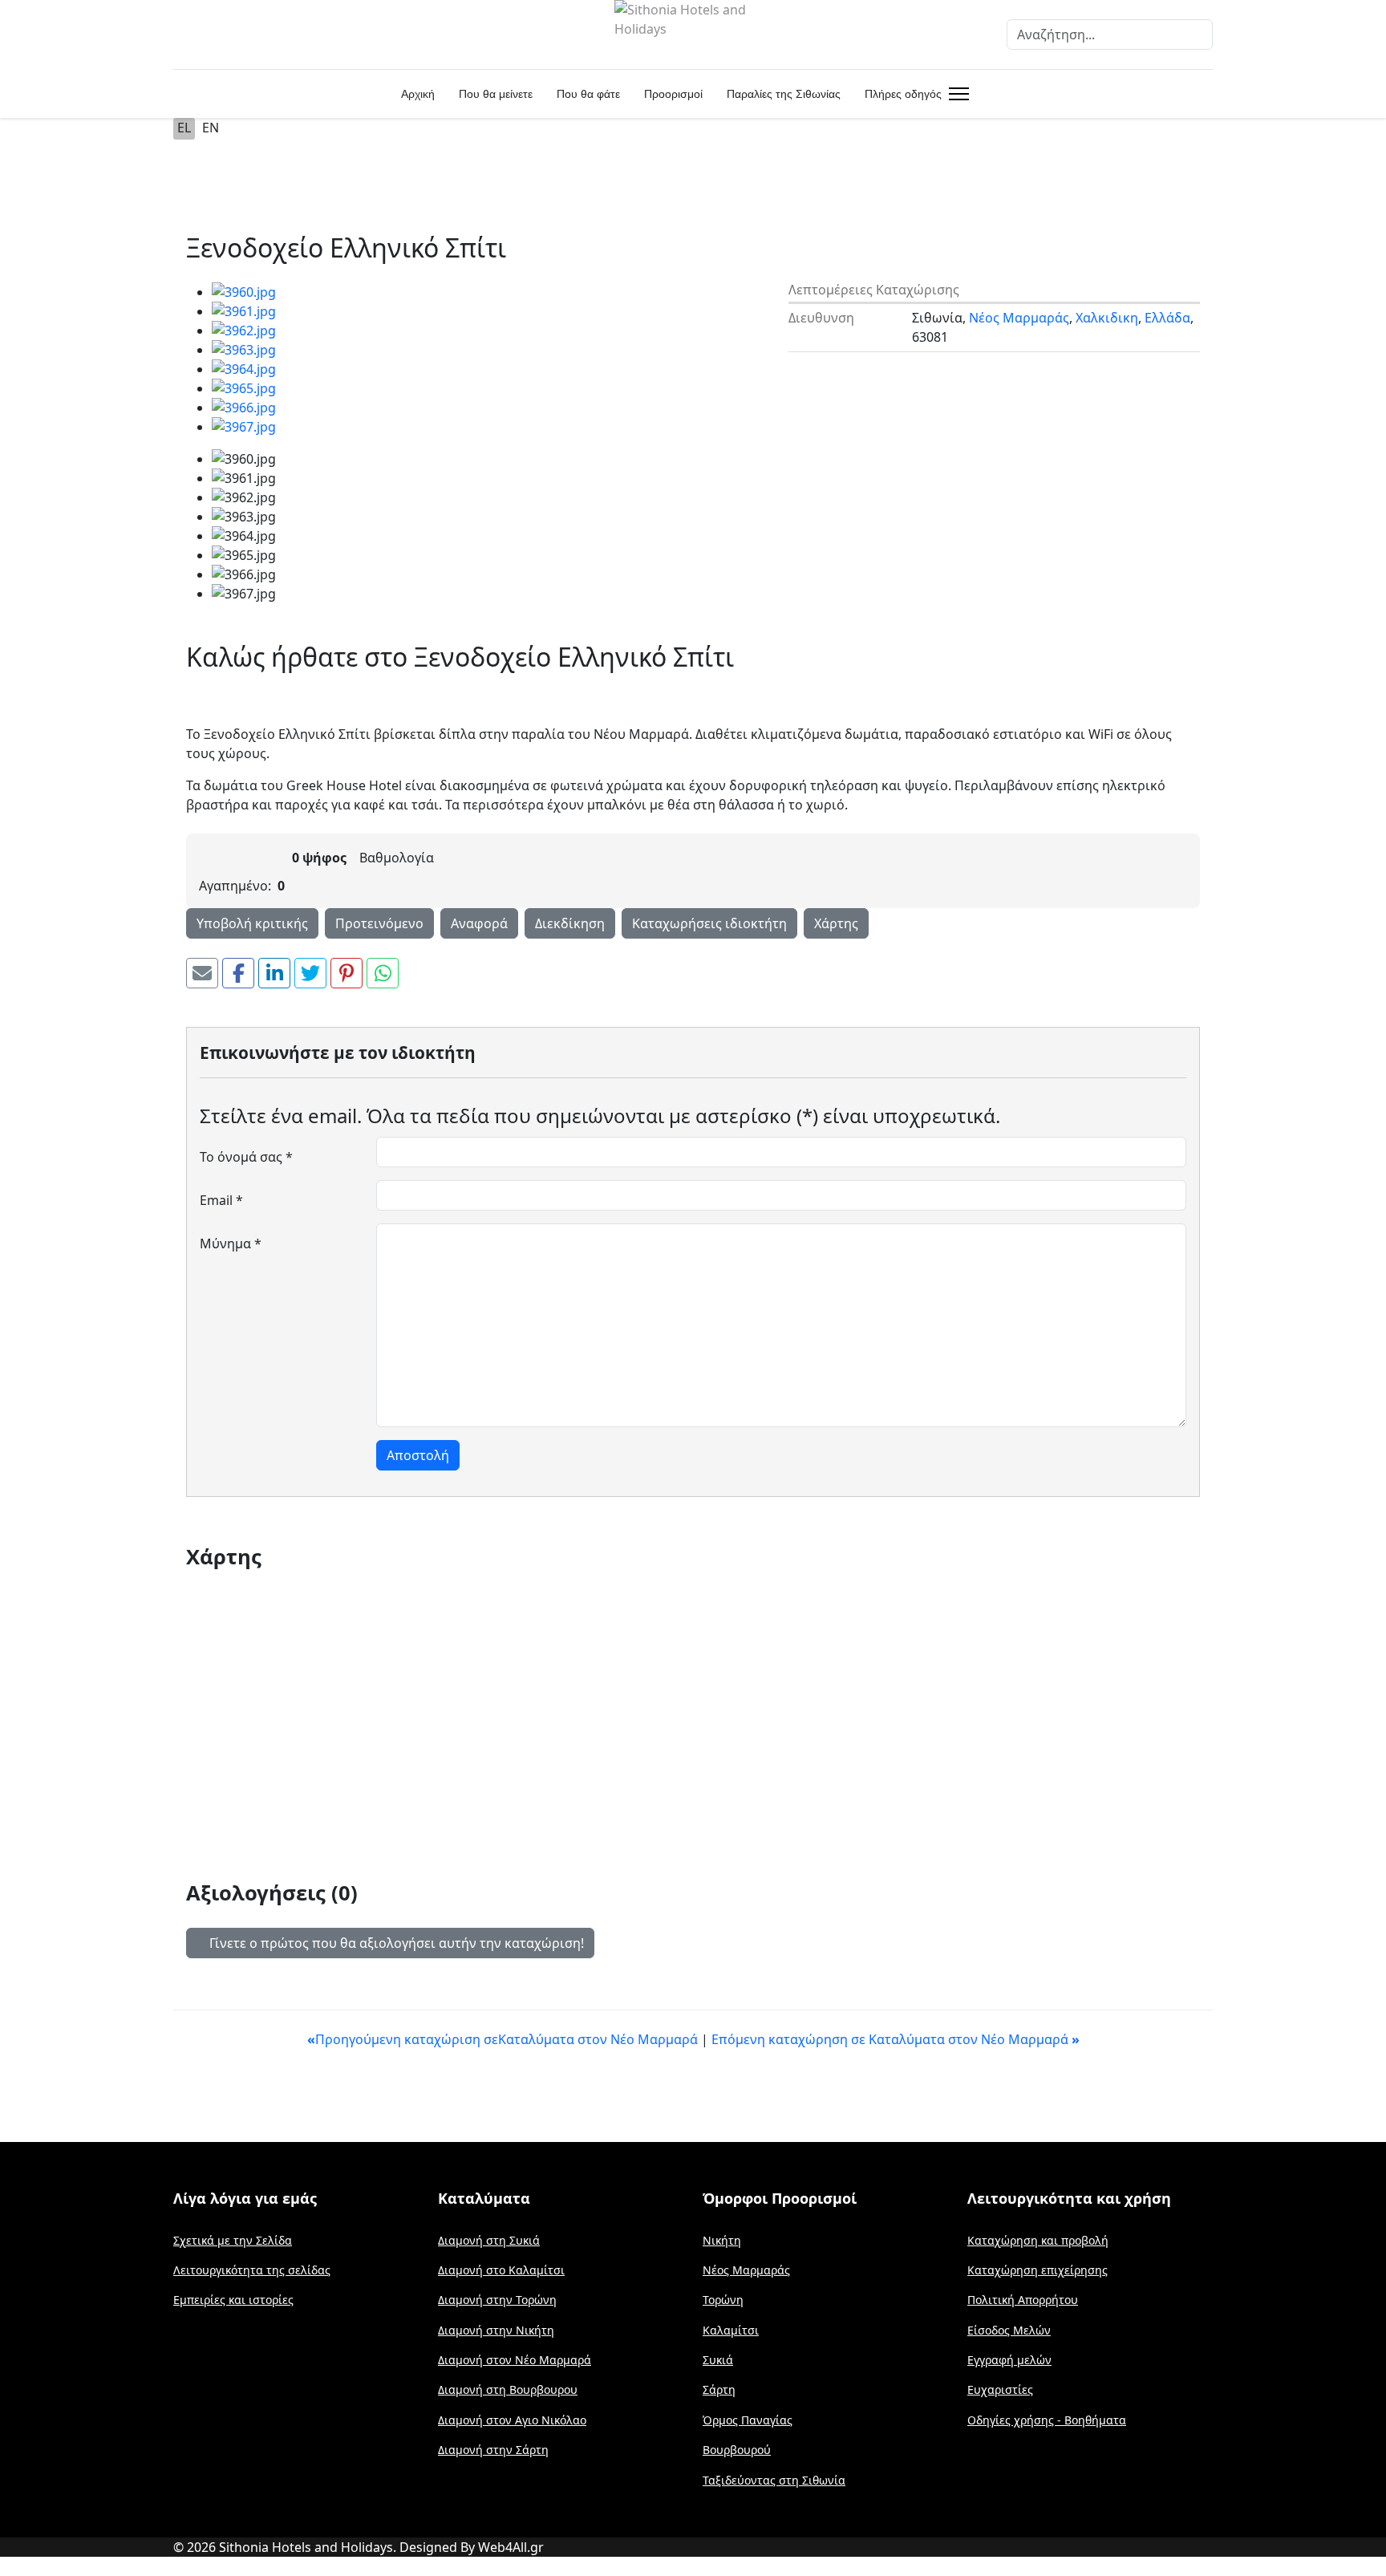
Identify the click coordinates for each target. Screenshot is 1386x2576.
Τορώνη (723, 2300)
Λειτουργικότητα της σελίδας (252, 2270)
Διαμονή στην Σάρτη (493, 2450)
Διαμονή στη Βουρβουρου (508, 2389)
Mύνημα (231, 1243)
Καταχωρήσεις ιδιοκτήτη (709, 923)
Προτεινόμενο (379, 923)
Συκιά (718, 2360)
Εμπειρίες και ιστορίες (233, 2300)
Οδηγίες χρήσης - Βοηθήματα (1047, 2420)
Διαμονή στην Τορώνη (497, 2300)
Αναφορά (479, 923)
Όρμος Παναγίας (748, 2420)
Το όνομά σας (246, 1157)
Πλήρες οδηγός (903, 94)
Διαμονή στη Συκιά (489, 2240)
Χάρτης (836, 923)
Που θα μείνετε (496, 94)
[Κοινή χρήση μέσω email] (202, 973)
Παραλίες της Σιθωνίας (784, 94)
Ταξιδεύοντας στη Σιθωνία (774, 2480)
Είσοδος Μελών (1009, 2330)
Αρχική (418, 94)
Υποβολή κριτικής (252, 923)
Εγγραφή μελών (1009, 2360)
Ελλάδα (1167, 318)
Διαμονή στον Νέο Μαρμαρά (515, 2360)
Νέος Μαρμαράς (1019, 318)
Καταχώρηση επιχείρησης (1037, 2270)
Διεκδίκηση (570, 923)
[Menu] (956, 94)
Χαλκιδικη (1107, 318)
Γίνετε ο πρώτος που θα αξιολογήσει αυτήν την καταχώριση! (395, 1943)
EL (184, 128)
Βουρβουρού (737, 2450)
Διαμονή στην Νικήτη (496, 2330)
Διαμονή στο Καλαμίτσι (501, 2270)
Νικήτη (722, 2240)
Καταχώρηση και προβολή (1038, 2240)
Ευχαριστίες (1000, 2389)
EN (211, 128)
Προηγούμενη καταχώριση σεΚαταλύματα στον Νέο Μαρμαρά (504, 2039)
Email (221, 1200)
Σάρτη (719, 2389)
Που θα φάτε (588, 94)
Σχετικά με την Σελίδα (233, 2240)
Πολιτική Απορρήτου (1023, 2300)
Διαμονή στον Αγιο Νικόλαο (512, 2420)
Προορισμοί (673, 94)
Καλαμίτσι (731, 2330)
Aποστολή (418, 1455)
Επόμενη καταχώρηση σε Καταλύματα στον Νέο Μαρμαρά (896, 2039)
